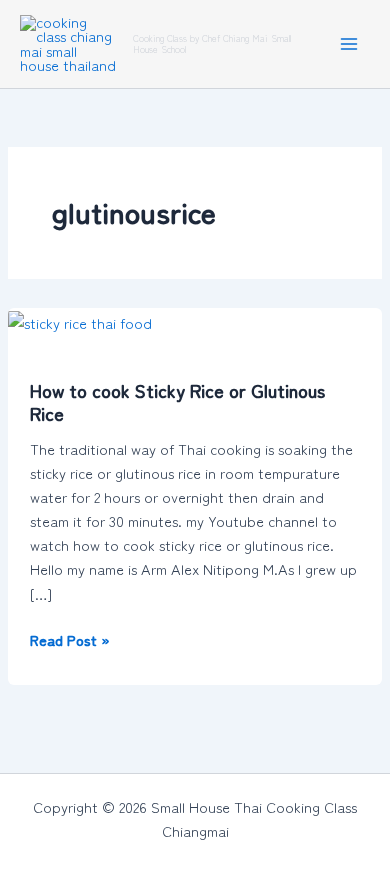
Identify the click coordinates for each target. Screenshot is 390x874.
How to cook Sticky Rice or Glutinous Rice (177, 402)
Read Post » (70, 639)
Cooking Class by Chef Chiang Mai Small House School (212, 43)
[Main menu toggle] (349, 44)
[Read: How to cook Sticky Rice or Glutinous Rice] (80, 319)
